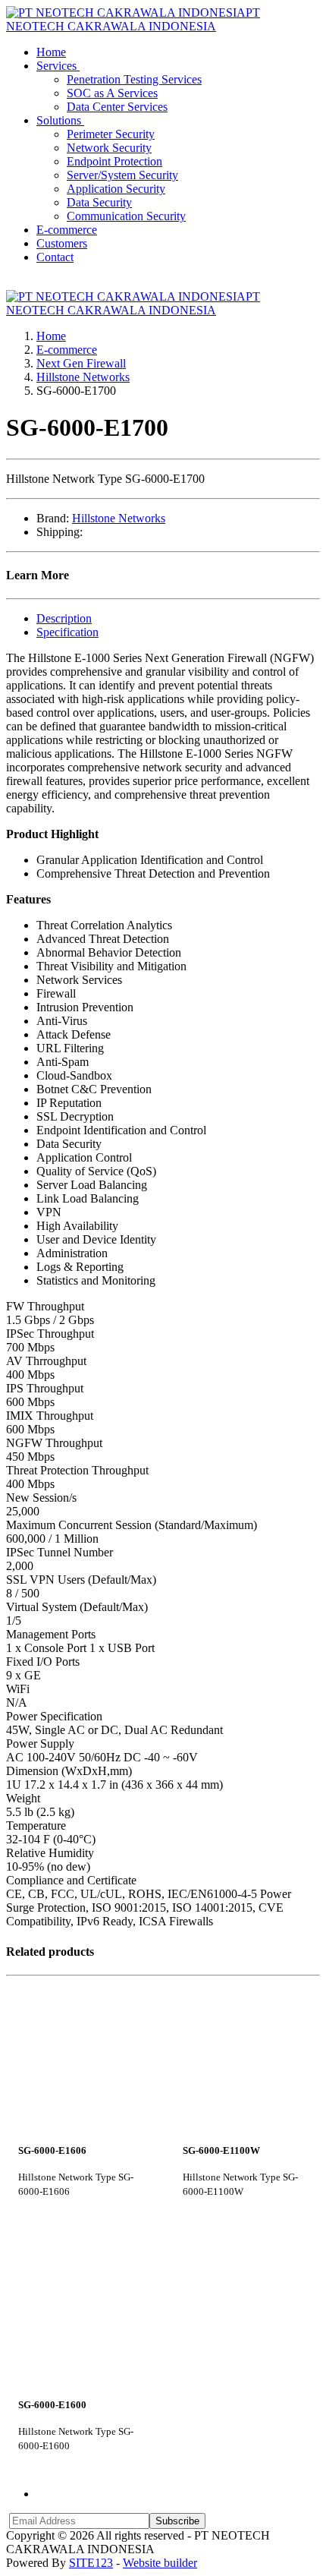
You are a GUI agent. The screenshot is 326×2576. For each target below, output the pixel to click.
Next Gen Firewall (81, 363)
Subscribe (177, 2521)
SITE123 (91, 2563)
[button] (60, 66)
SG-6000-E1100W (221, 2151)
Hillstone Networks (83, 377)
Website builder (160, 2563)
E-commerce (67, 350)
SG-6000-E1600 (52, 2405)
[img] (81, 2057)
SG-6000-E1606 (52, 2151)
